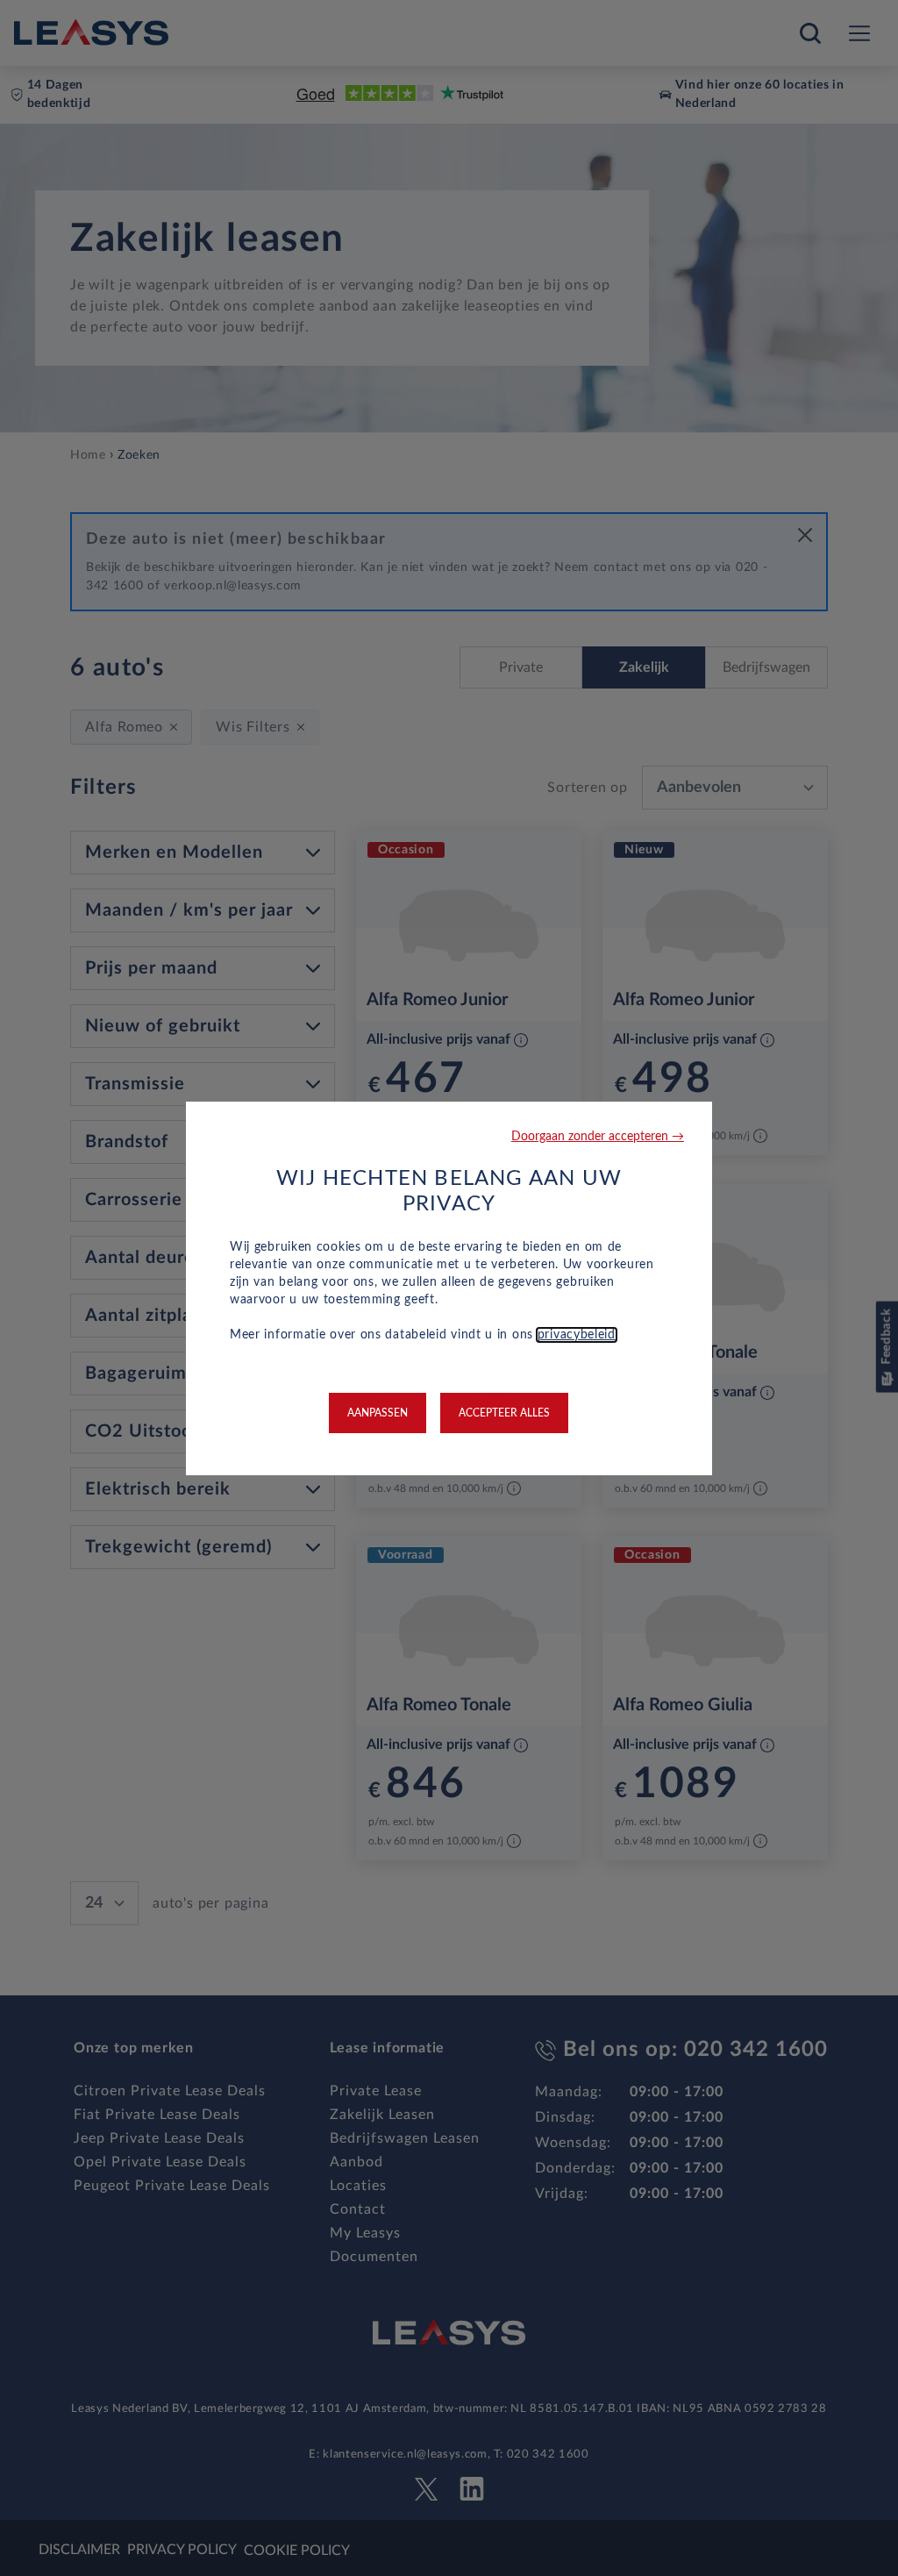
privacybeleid (577, 1335)
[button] (598, 1137)
